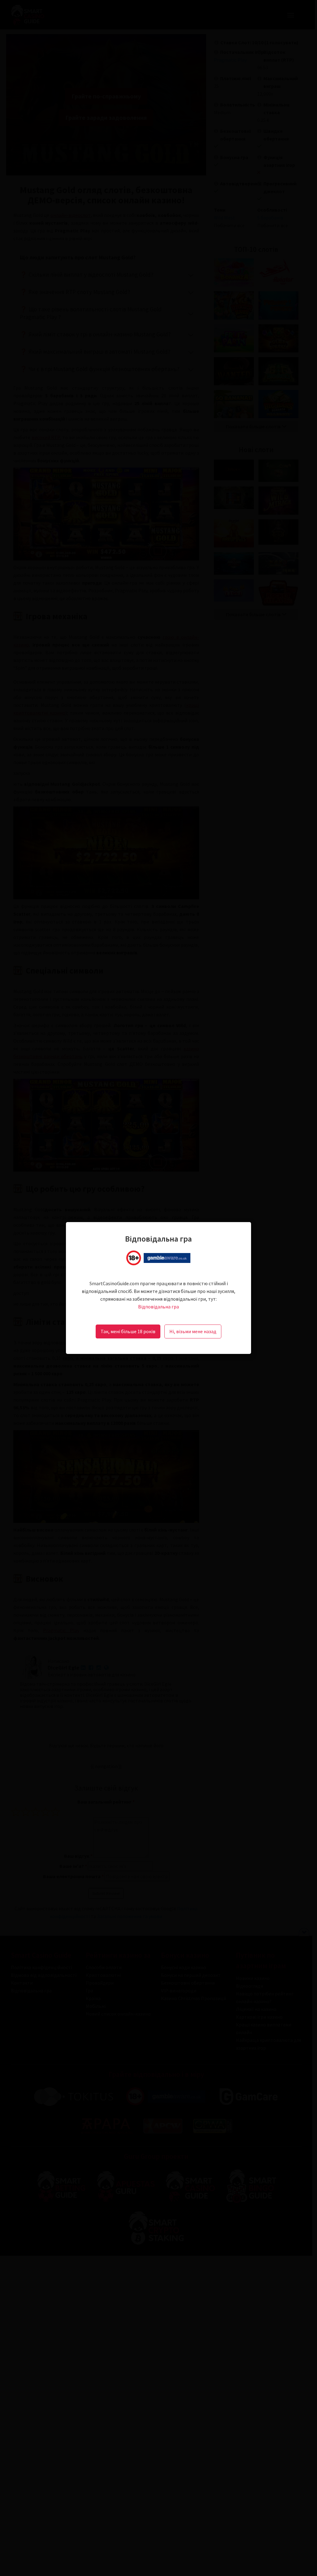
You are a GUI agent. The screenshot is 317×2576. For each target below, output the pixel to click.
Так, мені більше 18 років (128, 1331)
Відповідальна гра (158, 1307)
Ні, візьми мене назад (193, 1331)
